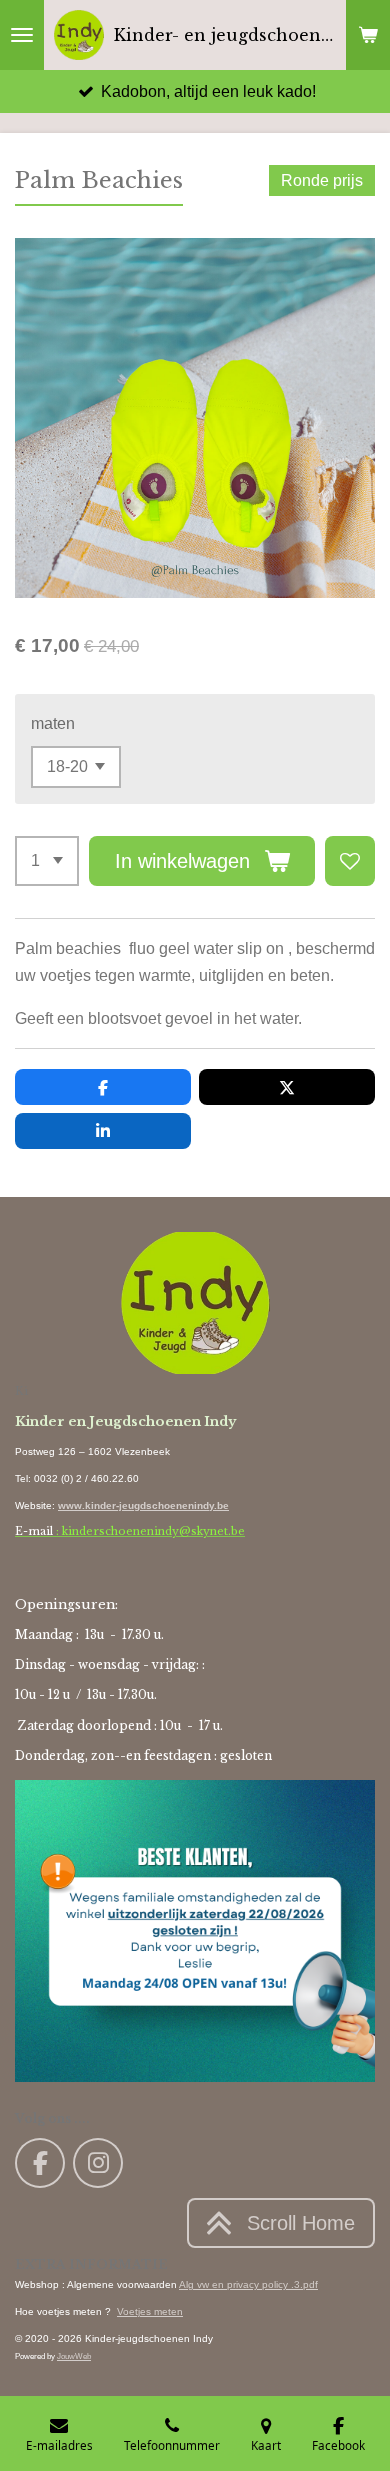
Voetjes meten (150, 2311)
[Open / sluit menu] (22, 35)
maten (53, 723)
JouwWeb (74, 2356)
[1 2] (47, 861)
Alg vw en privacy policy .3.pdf (248, 2284)
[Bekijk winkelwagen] (368, 35)
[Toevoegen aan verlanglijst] (350, 861)
